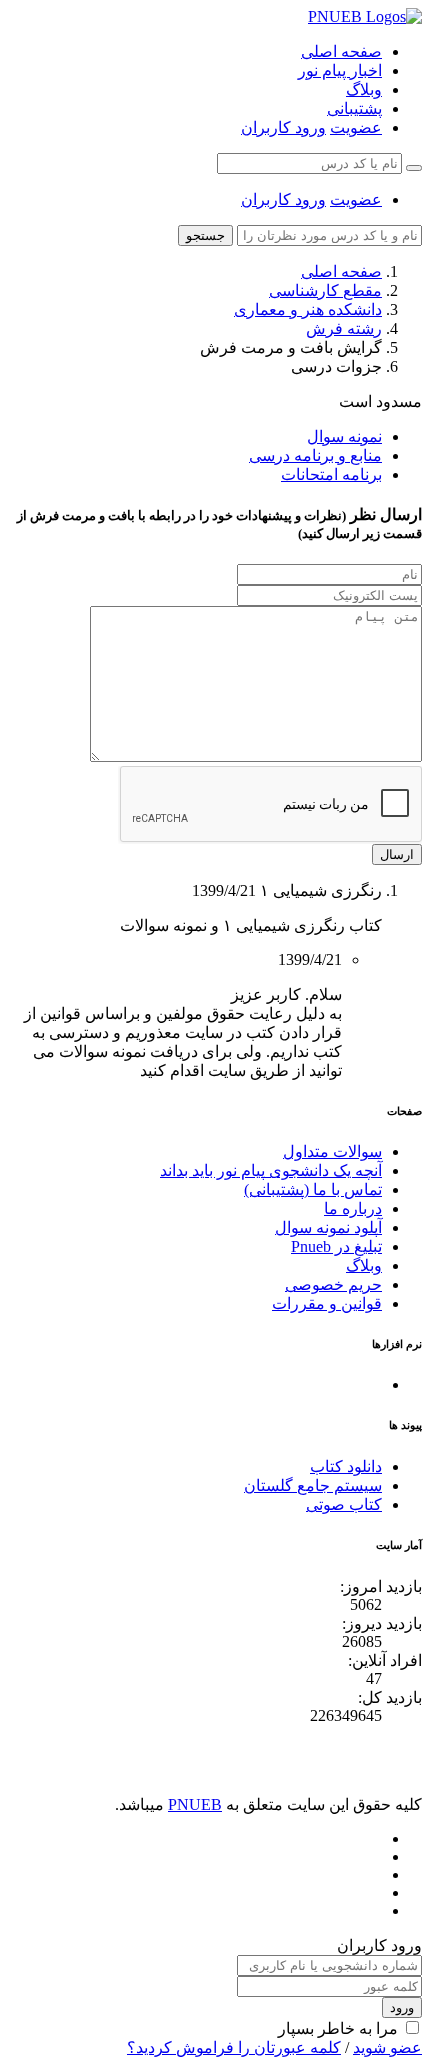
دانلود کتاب (346, 1466)
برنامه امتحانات (331, 474)
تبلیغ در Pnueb (336, 1246)
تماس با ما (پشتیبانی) (313, 1189)
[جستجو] (414, 168)
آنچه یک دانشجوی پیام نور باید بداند (271, 1170)
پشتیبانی (354, 108)
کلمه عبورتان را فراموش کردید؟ (234, 2047)
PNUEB (195, 1804)
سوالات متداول (332, 1151)
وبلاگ (364, 89)
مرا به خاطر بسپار (338, 2028)
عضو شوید (387, 2047)
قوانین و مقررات (327, 1303)
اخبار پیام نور (340, 70)
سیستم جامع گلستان (313, 1485)
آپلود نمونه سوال (328, 1227)
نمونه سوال (344, 436)
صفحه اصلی (341, 51)
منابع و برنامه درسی (315, 455)
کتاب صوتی (344, 1504)
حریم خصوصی (333, 1284)
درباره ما (353, 1208)
